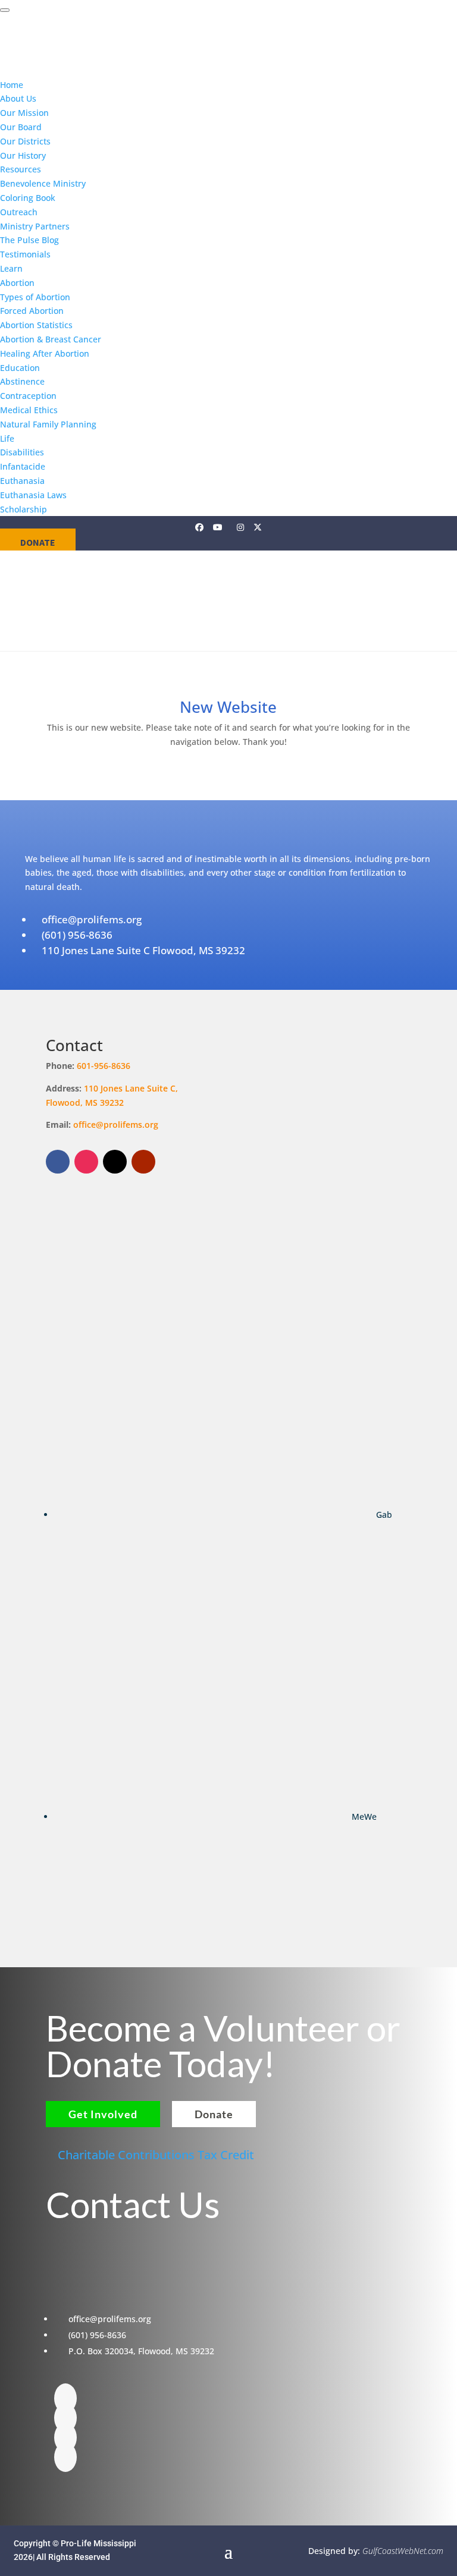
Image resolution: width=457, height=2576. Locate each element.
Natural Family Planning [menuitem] (48, 424)
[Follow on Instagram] (86, 1162)
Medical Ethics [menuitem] (29, 410)
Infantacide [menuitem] (23, 466)
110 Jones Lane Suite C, (132, 1088)
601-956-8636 (104, 1066)
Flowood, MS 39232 (85, 1103)
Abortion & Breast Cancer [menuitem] (51, 339)
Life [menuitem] (7, 438)
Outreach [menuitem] (19, 212)
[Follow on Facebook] (58, 1162)
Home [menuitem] (12, 85)
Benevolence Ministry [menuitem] (43, 183)
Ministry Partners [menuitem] (35, 226)
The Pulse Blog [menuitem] (29, 240)
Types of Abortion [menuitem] (35, 297)
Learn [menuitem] (11, 268)
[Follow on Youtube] (143, 1162)
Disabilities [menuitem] (22, 452)
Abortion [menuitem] (17, 283)
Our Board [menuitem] (21, 127)
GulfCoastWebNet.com (403, 2551)
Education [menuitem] (20, 368)
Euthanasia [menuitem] (22, 481)
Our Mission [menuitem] (24, 113)
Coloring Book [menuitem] (28, 198)
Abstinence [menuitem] (22, 381)
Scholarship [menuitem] (24, 509)
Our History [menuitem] (23, 155)
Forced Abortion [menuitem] (32, 311)
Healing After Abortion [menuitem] (45, 353)
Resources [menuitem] (21, 169)
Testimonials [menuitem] (25, 254)
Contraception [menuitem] (28, 396)
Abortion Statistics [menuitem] (36, 325)
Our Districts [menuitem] (25, 141)
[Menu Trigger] (5, 10)
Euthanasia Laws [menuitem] (33, 495)
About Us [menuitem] (18, 98)
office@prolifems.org (116, 1125)
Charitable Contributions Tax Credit (156, 2155)
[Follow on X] (115, 1162)
